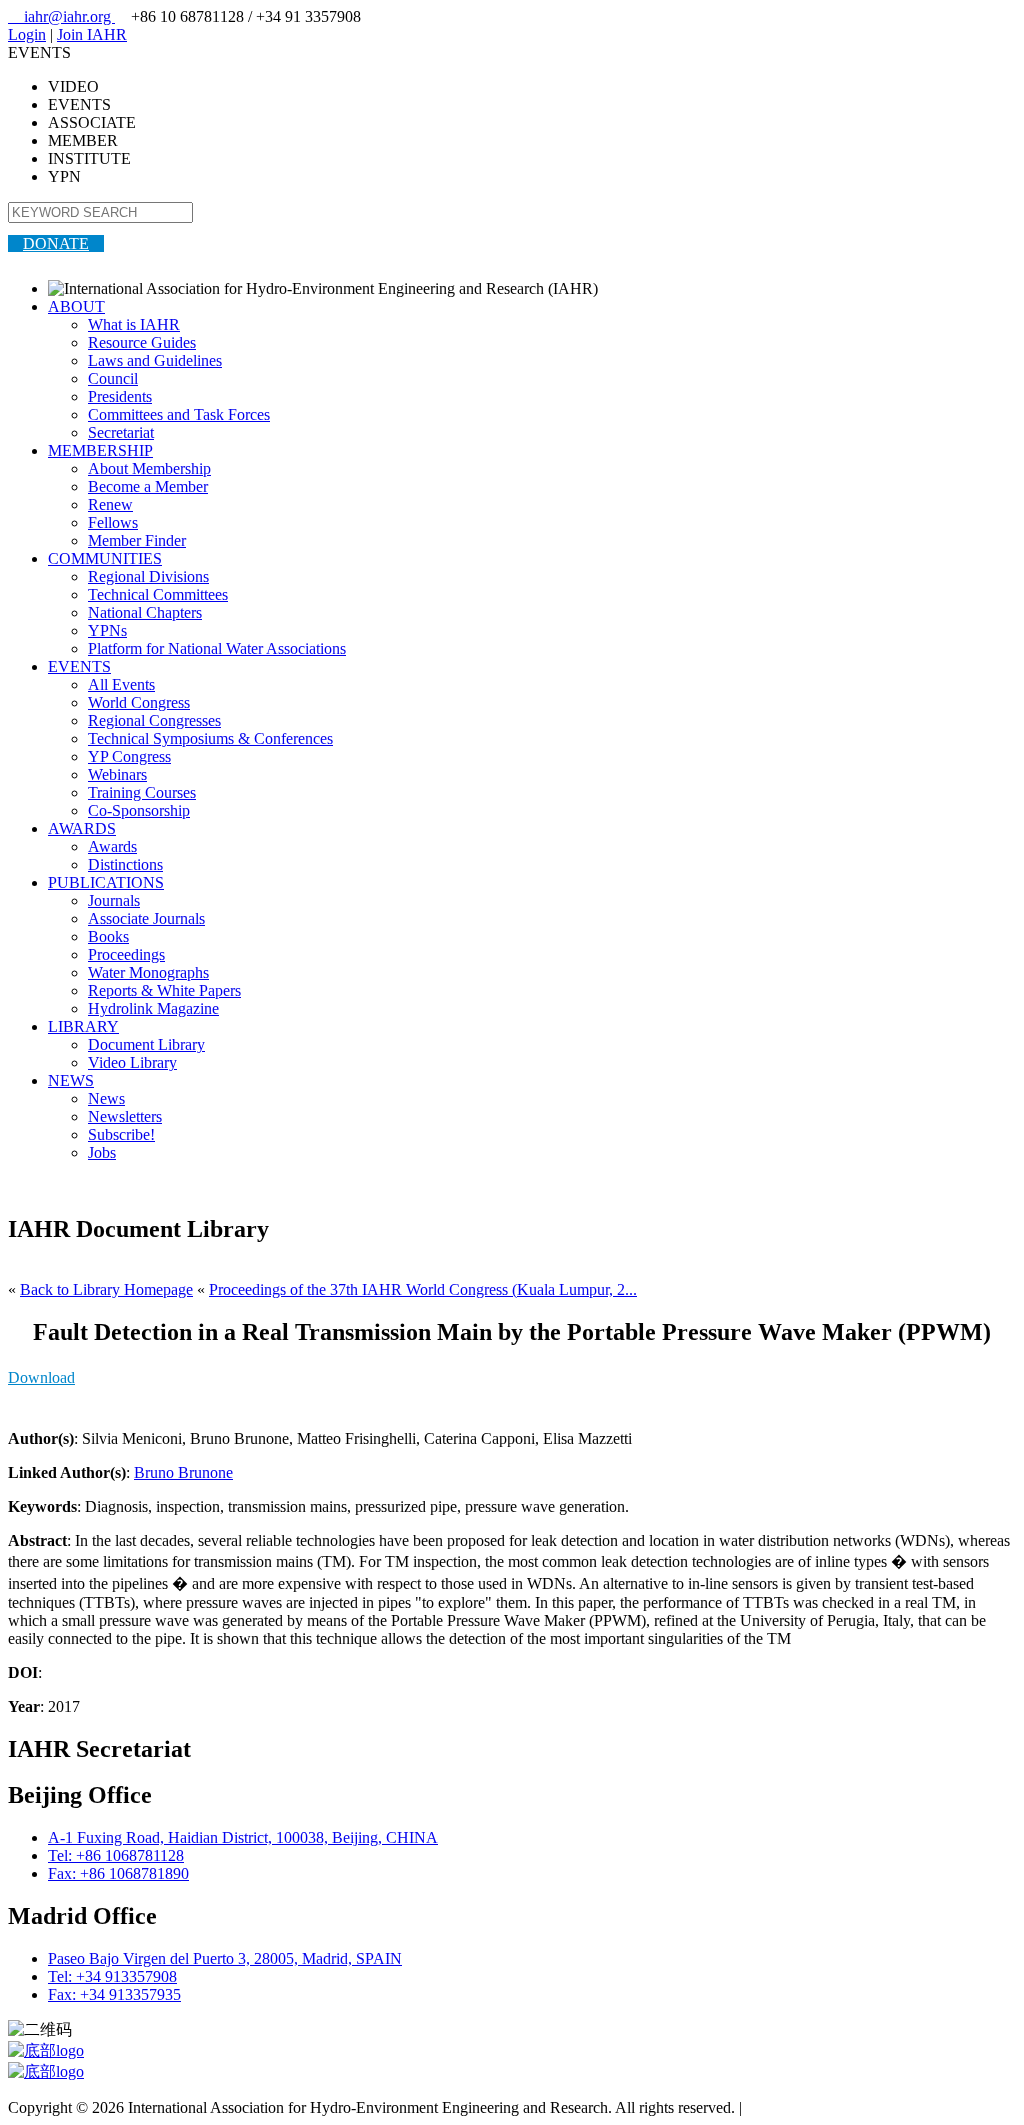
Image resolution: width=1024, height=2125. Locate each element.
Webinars (117, 774)
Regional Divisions (148, 576)
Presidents (120, 396)
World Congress (139, 702)
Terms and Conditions (815, 2107)
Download (41, 1377)
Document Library (146, 1044)
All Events (121, 684)
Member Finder (137, 540)
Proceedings (126, 954)
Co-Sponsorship (139, 810)
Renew (110, 504)
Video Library (132, 1062)
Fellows (113, 522)
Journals (114, 900)
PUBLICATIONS (106, 882)
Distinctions (125, 864)
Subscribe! (121, 1134)
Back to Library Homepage (106, 1289)
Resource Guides (142, 342)
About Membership (149, 468)
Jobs (102, 1152)
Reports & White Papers (164, 990)
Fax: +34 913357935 (114, 1994)
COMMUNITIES (105, 558)
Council (113, 378)
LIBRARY (83, 1026)
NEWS (71, 1080)
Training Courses (142, 792)
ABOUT (76, 306)
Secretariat (121, 432)
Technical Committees (158, 594)
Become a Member (148, 486)
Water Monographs (148, 972)
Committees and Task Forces (179, 414)
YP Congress (129, 756)
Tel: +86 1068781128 (116, 1855)
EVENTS (79, 666)
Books (108, 936)
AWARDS (82, 828)
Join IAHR (92, 34)
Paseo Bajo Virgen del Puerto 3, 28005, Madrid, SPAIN (225, 1958)
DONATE (56, 243)
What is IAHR (134, 324)
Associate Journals (146, 918)
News (106, 1098)
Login (27, 34)
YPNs (107, 630)
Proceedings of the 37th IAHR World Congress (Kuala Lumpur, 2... (423, 1289)
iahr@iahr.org (61, 16)
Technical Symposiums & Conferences (210, 738)
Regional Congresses (154, 720)
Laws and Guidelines (155, 360)
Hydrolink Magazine (153, 1008)
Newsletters (125, 1116)
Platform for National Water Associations (217, 648)
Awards (112, 846)
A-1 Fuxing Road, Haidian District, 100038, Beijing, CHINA (243, 1837)
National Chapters (145, 612)
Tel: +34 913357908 (112, 1976)
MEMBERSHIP (100, 450)
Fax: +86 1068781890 (118, 1873)
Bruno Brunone (183, 1472)
